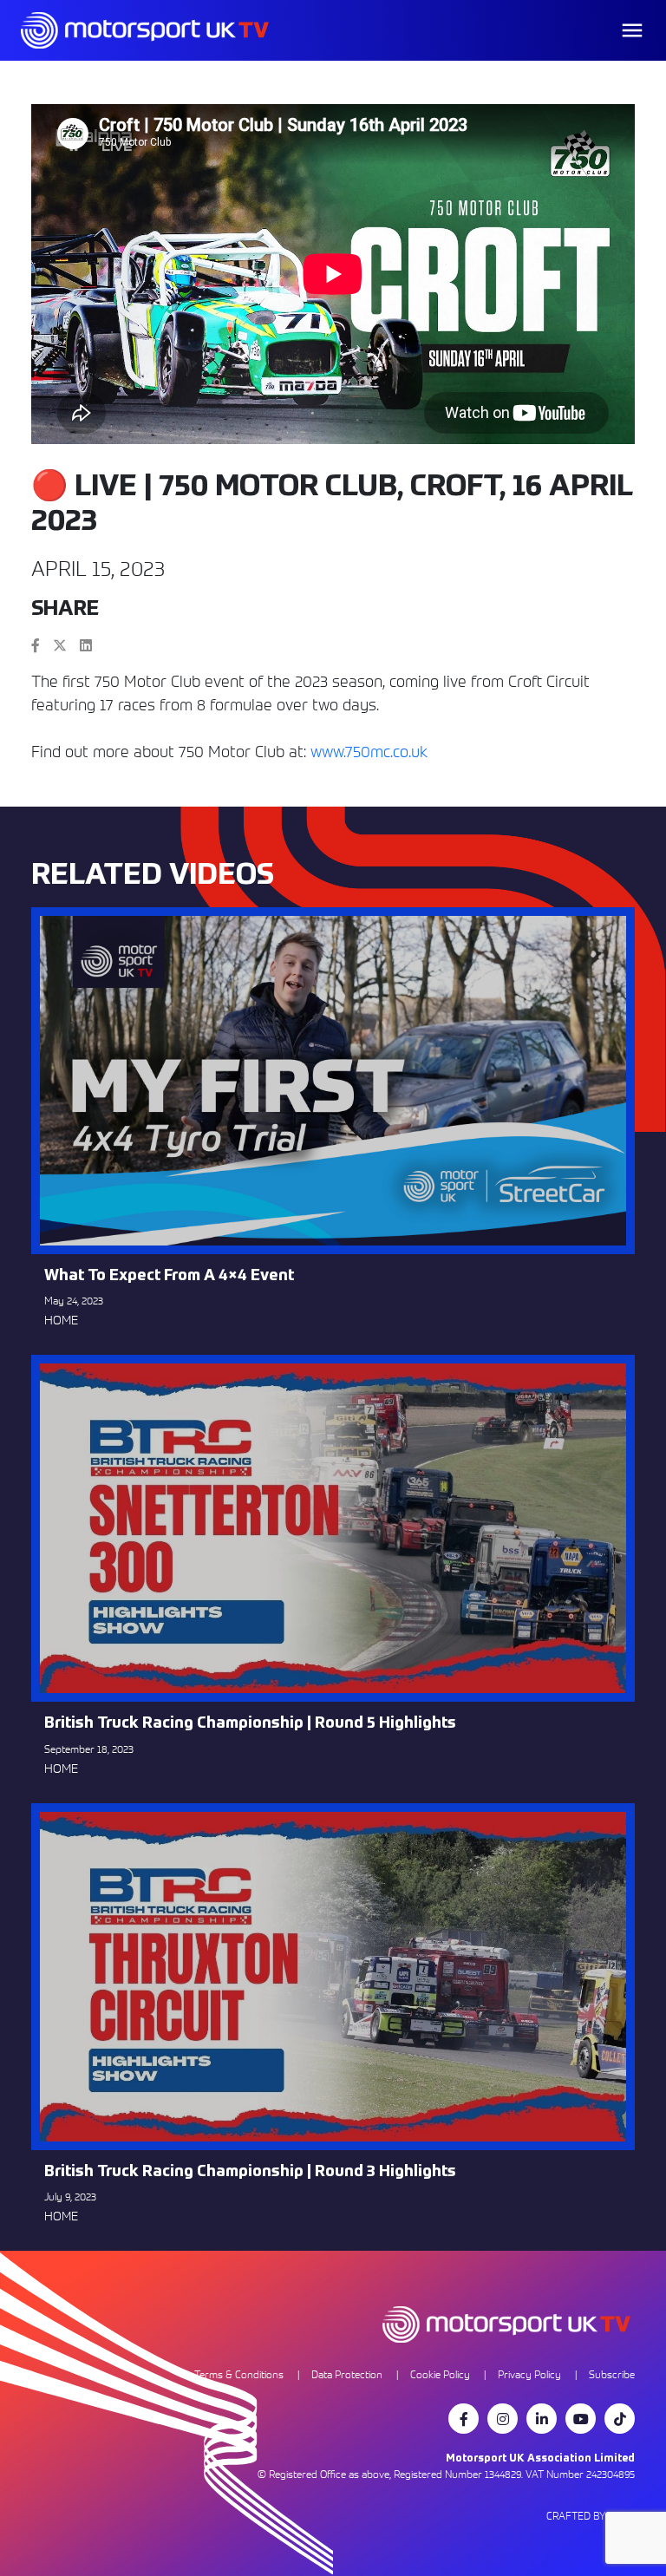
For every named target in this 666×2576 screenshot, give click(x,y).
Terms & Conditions (239, 2374)
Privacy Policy (529, 2374)
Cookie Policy (440, 2374)
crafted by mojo (591, 2516)
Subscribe (612, 2374)
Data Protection (347, 2374)
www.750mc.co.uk (369, 752)
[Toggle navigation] (632, 30)
